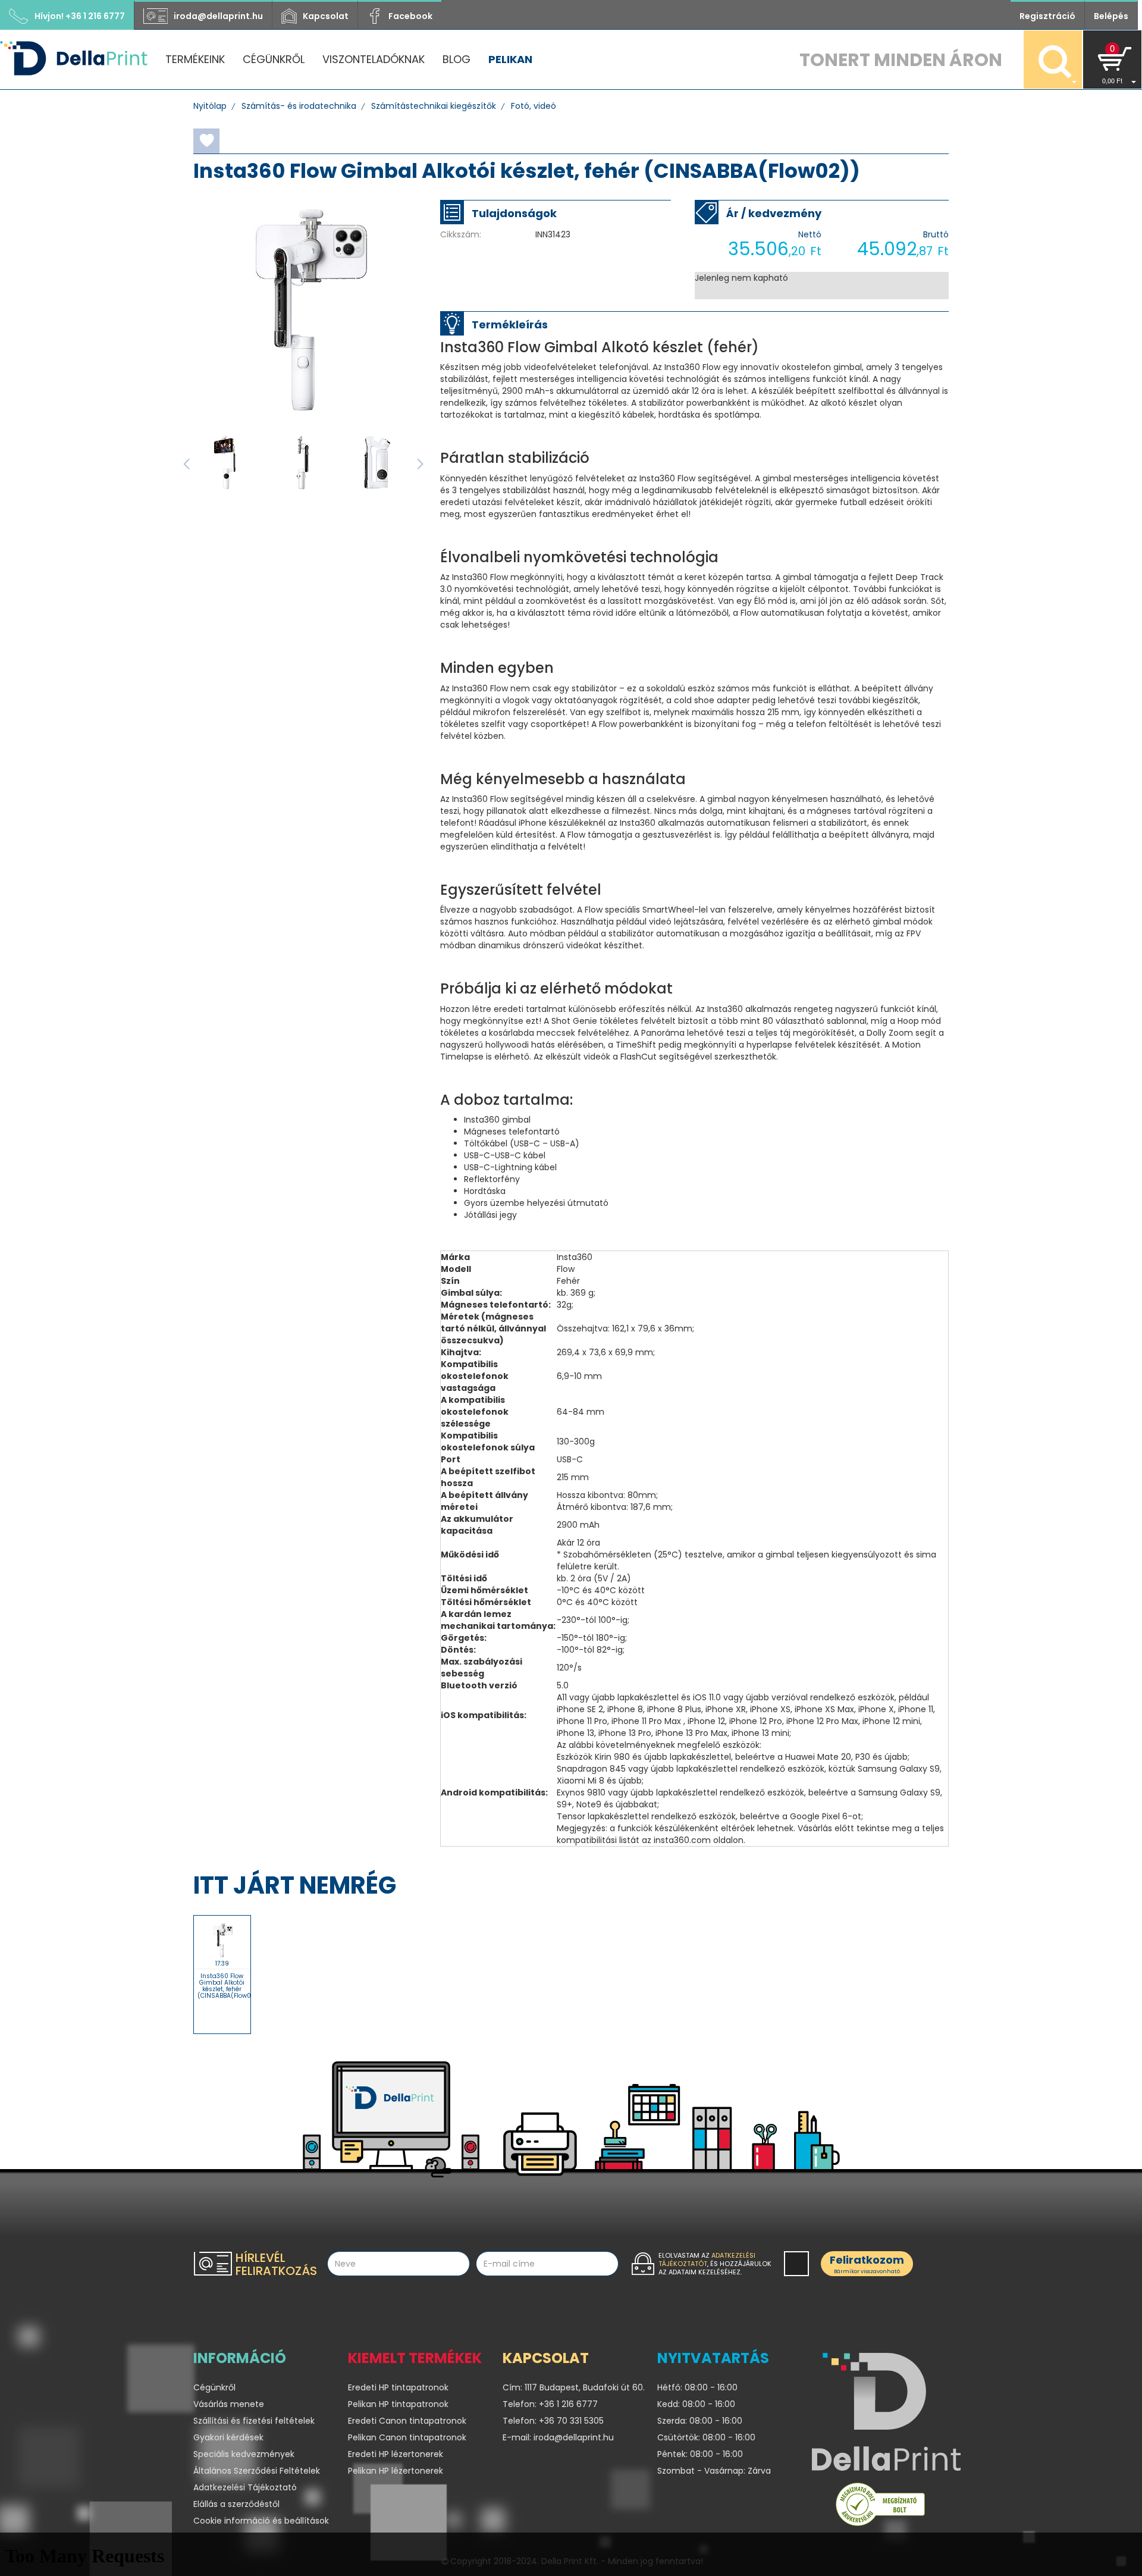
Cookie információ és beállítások (261, 2521)
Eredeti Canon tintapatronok (407, 2421)
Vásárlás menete (229, 2404)
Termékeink (195, 59)
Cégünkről (274, 59)
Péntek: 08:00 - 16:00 (700, 2454)
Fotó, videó (534, 106)
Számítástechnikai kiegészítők (434, 106)
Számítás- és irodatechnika (299, 106)
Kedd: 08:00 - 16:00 (696, 2404)
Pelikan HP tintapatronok (398, 2404)
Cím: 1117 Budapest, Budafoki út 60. (571, 2387)
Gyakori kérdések (228, 2437)
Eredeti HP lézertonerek (396, 2454)
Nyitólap (210, 106)
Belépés (1111, 16)
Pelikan (510, 59)
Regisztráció (1047, 16)
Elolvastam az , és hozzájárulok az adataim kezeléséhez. (715, 2264)
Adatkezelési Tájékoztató (245, 2487)
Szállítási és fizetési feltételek (254, 2421)
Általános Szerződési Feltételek (257, 2471)
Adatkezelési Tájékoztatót (707, 2260)
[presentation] (186, 464)
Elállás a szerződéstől (236, 2504)
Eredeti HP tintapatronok (398, 2387)
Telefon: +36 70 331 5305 (553, 2421)
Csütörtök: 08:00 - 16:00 (706, 2437)
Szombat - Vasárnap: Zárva (714, 2471)
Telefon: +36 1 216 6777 (550, 2404)
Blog (457, 59)
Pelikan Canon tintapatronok (407, 2437)
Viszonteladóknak (374, 59)
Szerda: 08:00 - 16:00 (700, 2421)
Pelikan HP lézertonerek (396, 2471)
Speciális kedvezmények (244, 2454)
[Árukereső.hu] (880, 2507)
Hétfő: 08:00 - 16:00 (697, 2387)
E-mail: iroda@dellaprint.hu (558, 2437)
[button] (1112, 59)
